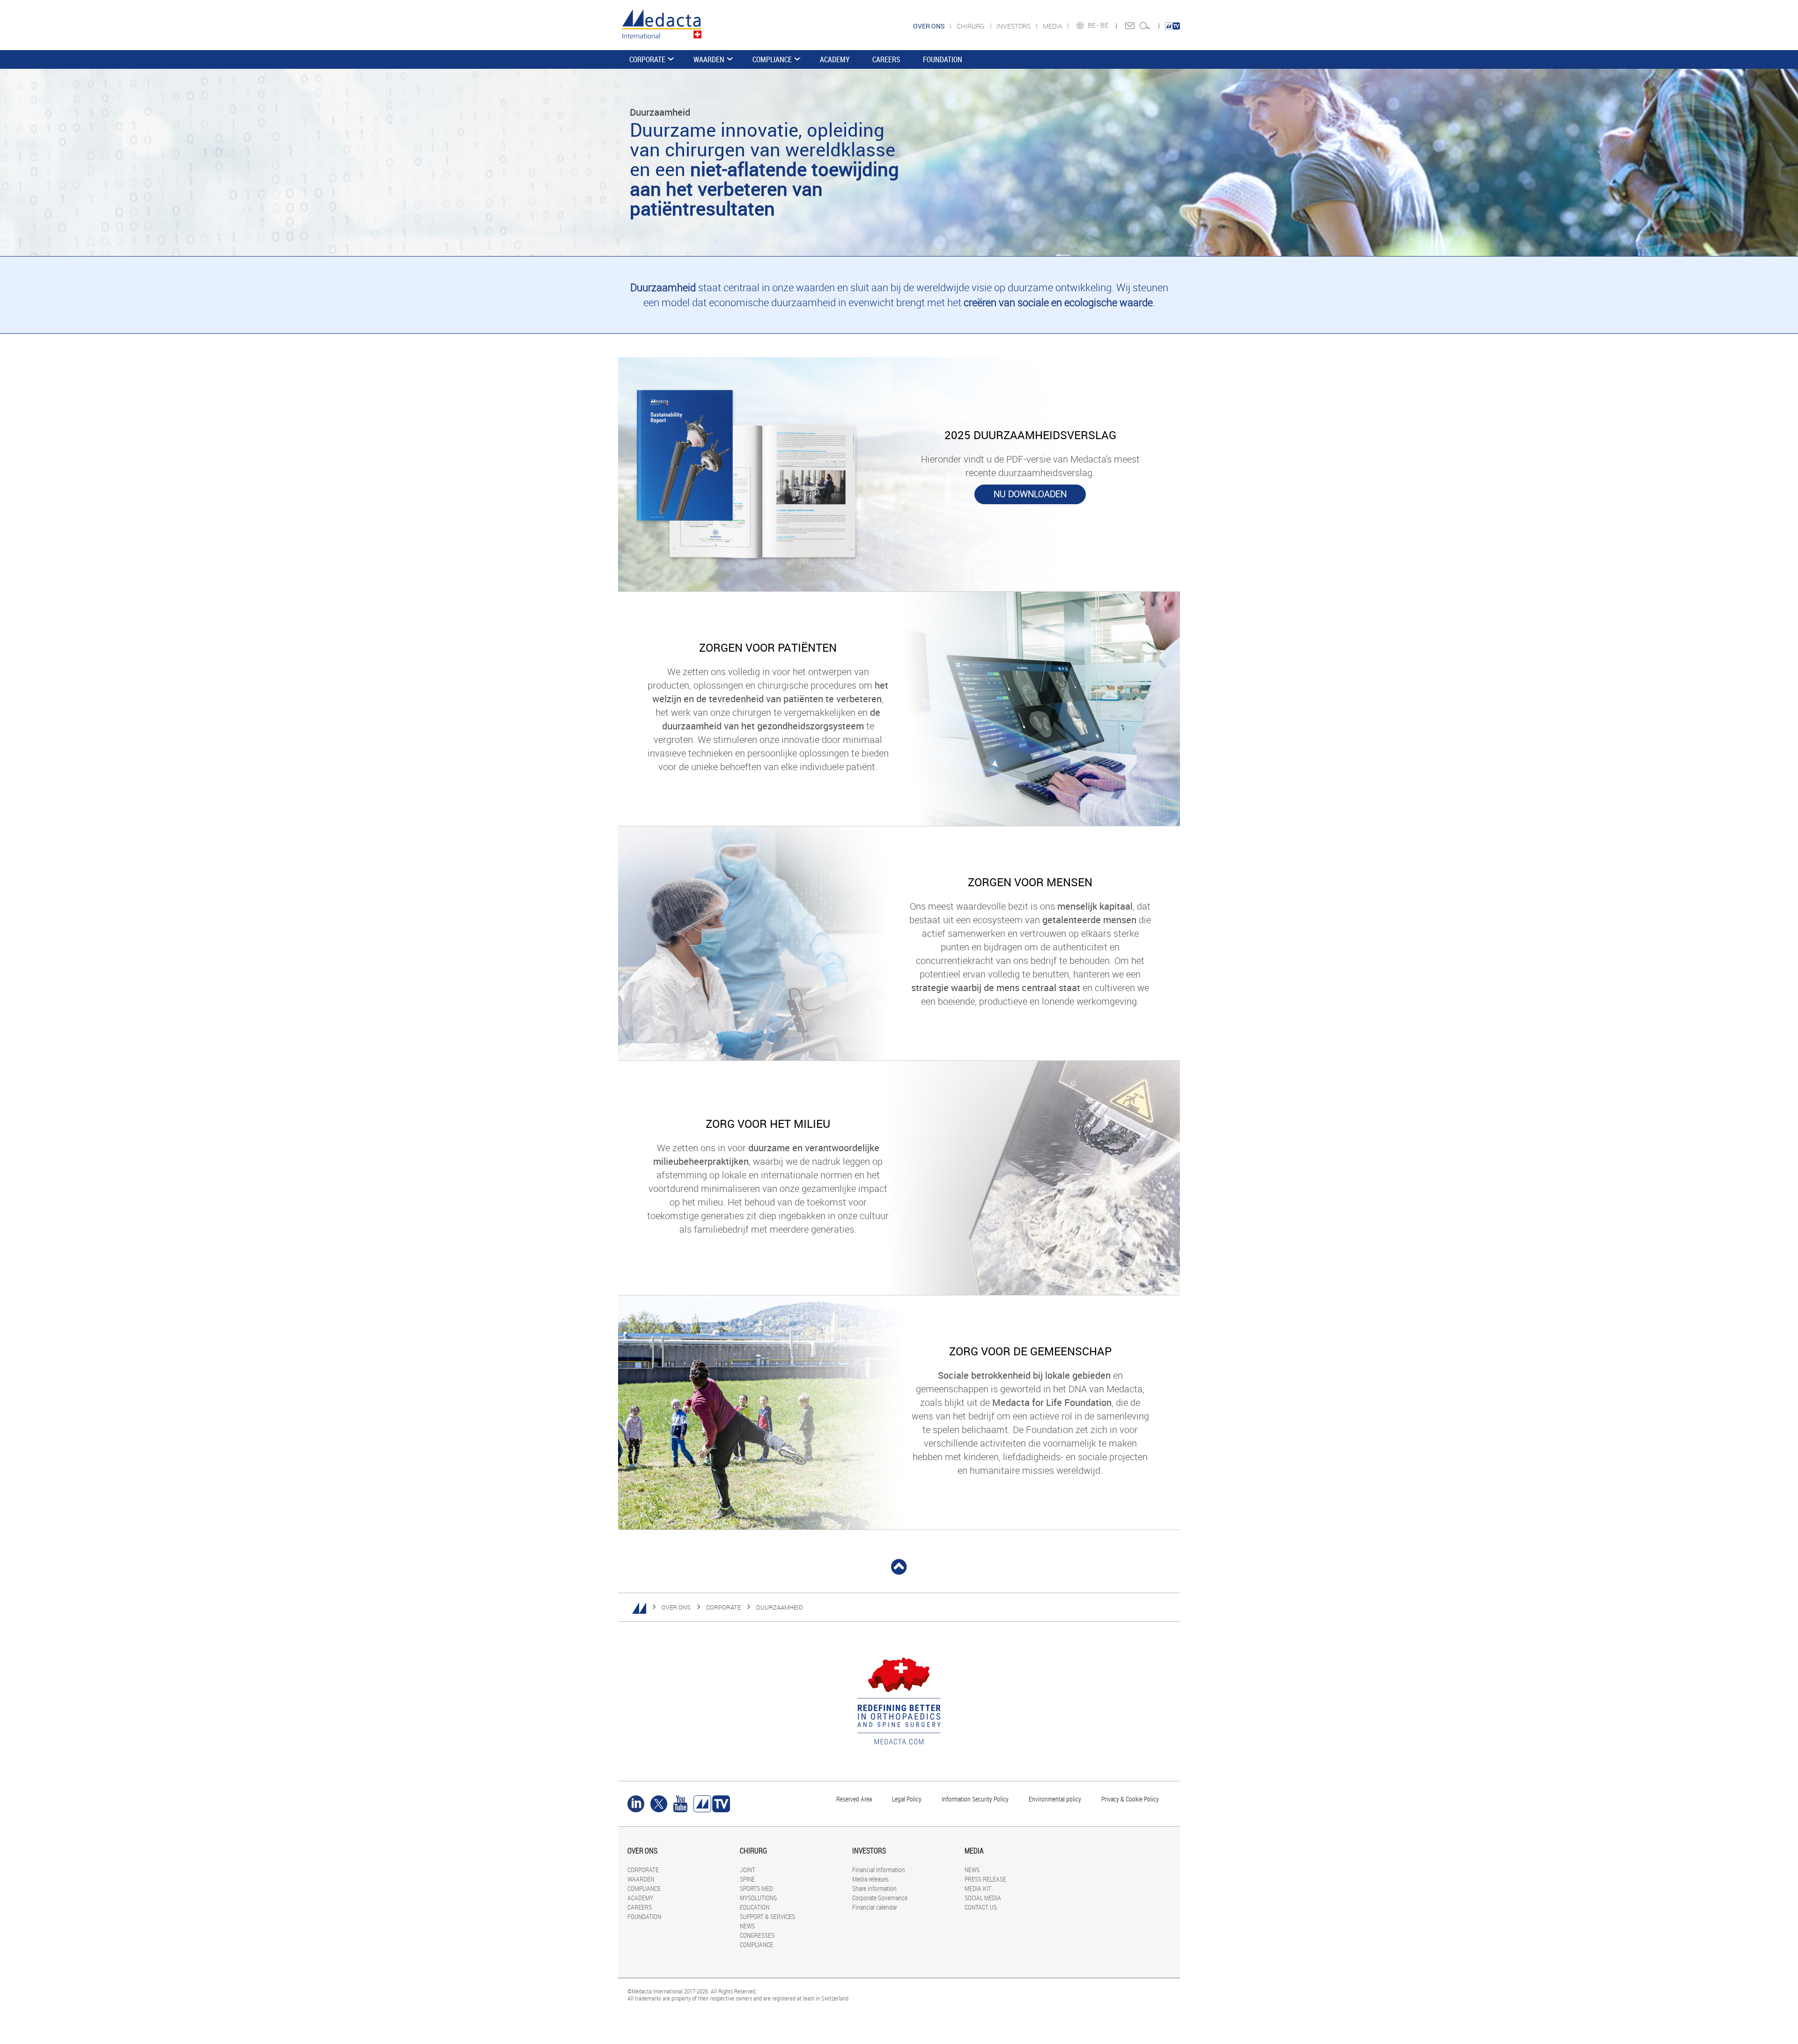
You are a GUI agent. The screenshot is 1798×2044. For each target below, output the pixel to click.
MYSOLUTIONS (758, 1898)
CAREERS (886, 59)
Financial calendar (875, 1907)
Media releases (870, 1879)
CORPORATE (647, 59)
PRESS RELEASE (985, 1879)
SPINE (747, 1879)
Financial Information (879, 1870)
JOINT (748, 1870)
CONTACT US (981, 1907)
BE (1105, 25)
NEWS (747, 1926)
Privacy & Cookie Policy (1130, 1799)
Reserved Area (854, 1799)
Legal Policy (907, 1799)
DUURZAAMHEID (780, 1607)
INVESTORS (1014, 26)
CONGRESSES (757, 1935)
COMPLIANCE (772, 59)
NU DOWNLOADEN (1030, 494)
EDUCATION (755, 1907)
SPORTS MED (756, 1888)
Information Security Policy (975, 1799)
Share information (874, 1888)
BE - (1094, 25)
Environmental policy (1055, 1799)
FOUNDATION (943, 59)
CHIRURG (971, 26)
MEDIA (1053, 26)
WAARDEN (709, 59)
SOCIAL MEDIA (983, 1898)
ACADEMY (835, 59)
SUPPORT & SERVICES (767, 1916)
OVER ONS (676, 1607)
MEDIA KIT (978, 1888)
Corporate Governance (880, 1898)
